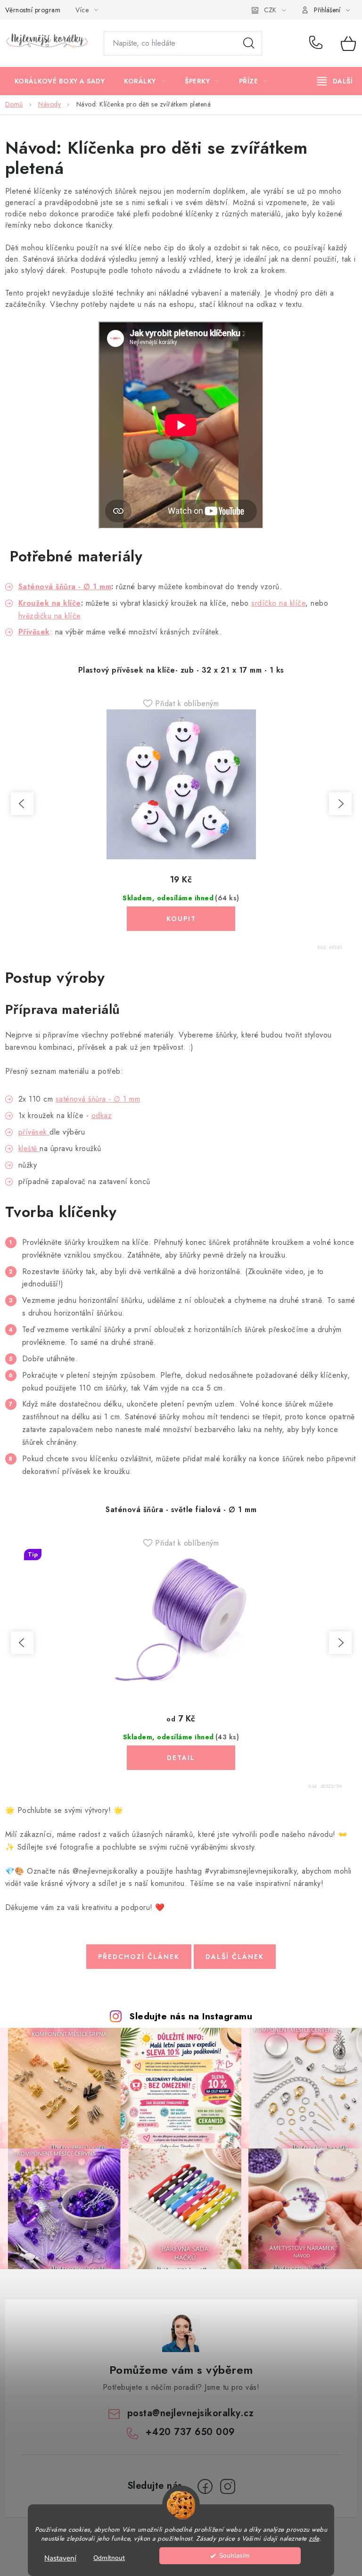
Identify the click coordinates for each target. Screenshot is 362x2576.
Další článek (235, 1957)
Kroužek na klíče (50, 603)
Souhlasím (234, 2555)
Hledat (249, 43)
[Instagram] (228, 2486)
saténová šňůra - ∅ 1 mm (98, 1099)
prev (22, 804)
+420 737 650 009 (318, 43)
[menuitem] (60, 81)
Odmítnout (109, 2558)
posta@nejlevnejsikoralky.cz (191, 2413)
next (340, 804)
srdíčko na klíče (278, 603)
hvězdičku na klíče (50, 616)
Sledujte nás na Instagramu (191, 2016)
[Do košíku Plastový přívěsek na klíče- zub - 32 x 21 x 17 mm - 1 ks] (181, 919)
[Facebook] (205, 2486)
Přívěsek (34, 632)
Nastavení (60, 2558)
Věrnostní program (33, 10)
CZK (270, 10)
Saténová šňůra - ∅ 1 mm (65, 587)
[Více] (335, 81)
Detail (181, 1758)
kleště (29, 1148)
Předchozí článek (139, 1957)
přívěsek (34, 1132)
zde (314, 2539)
